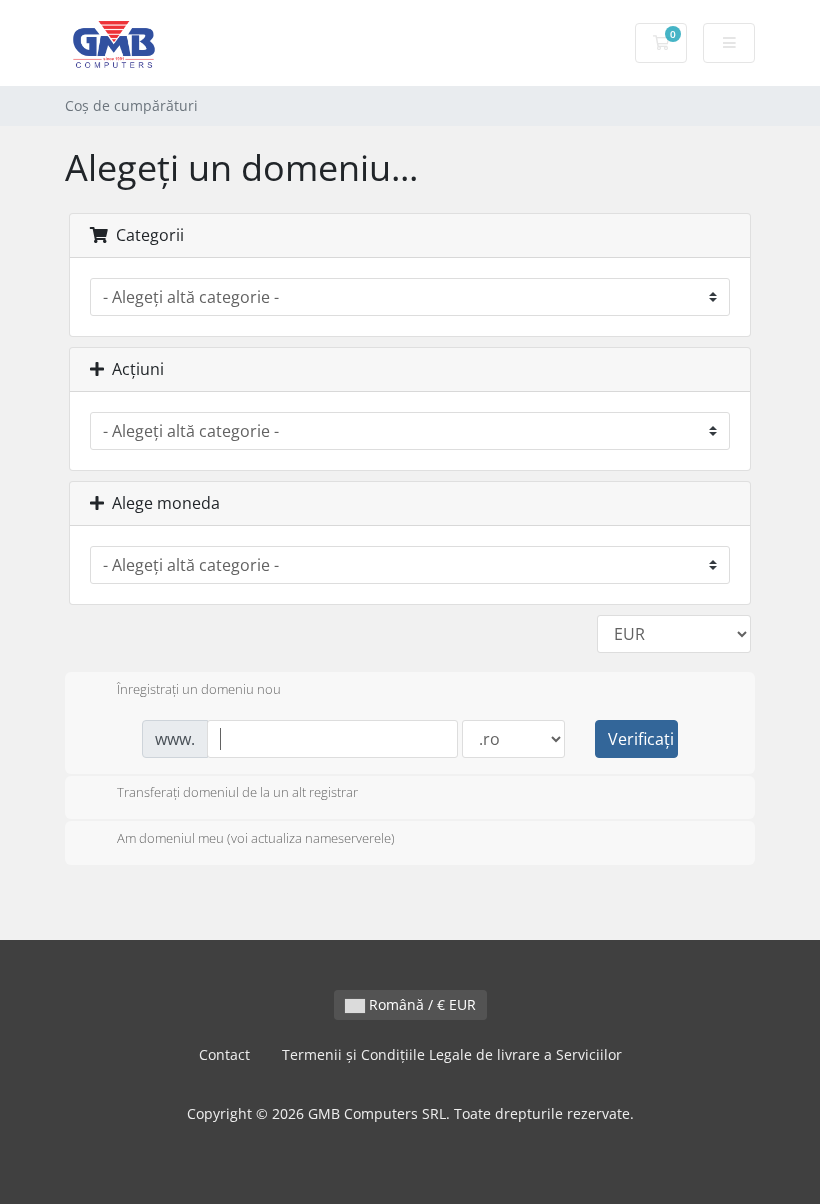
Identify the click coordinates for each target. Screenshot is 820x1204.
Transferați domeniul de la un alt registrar (237, 793)
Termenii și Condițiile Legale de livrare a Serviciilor (452, 1054)
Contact (224, 1054)
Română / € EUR (420, 1004)
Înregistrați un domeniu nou (199, 689)
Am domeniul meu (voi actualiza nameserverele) (256, 838)
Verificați (641, 739)
